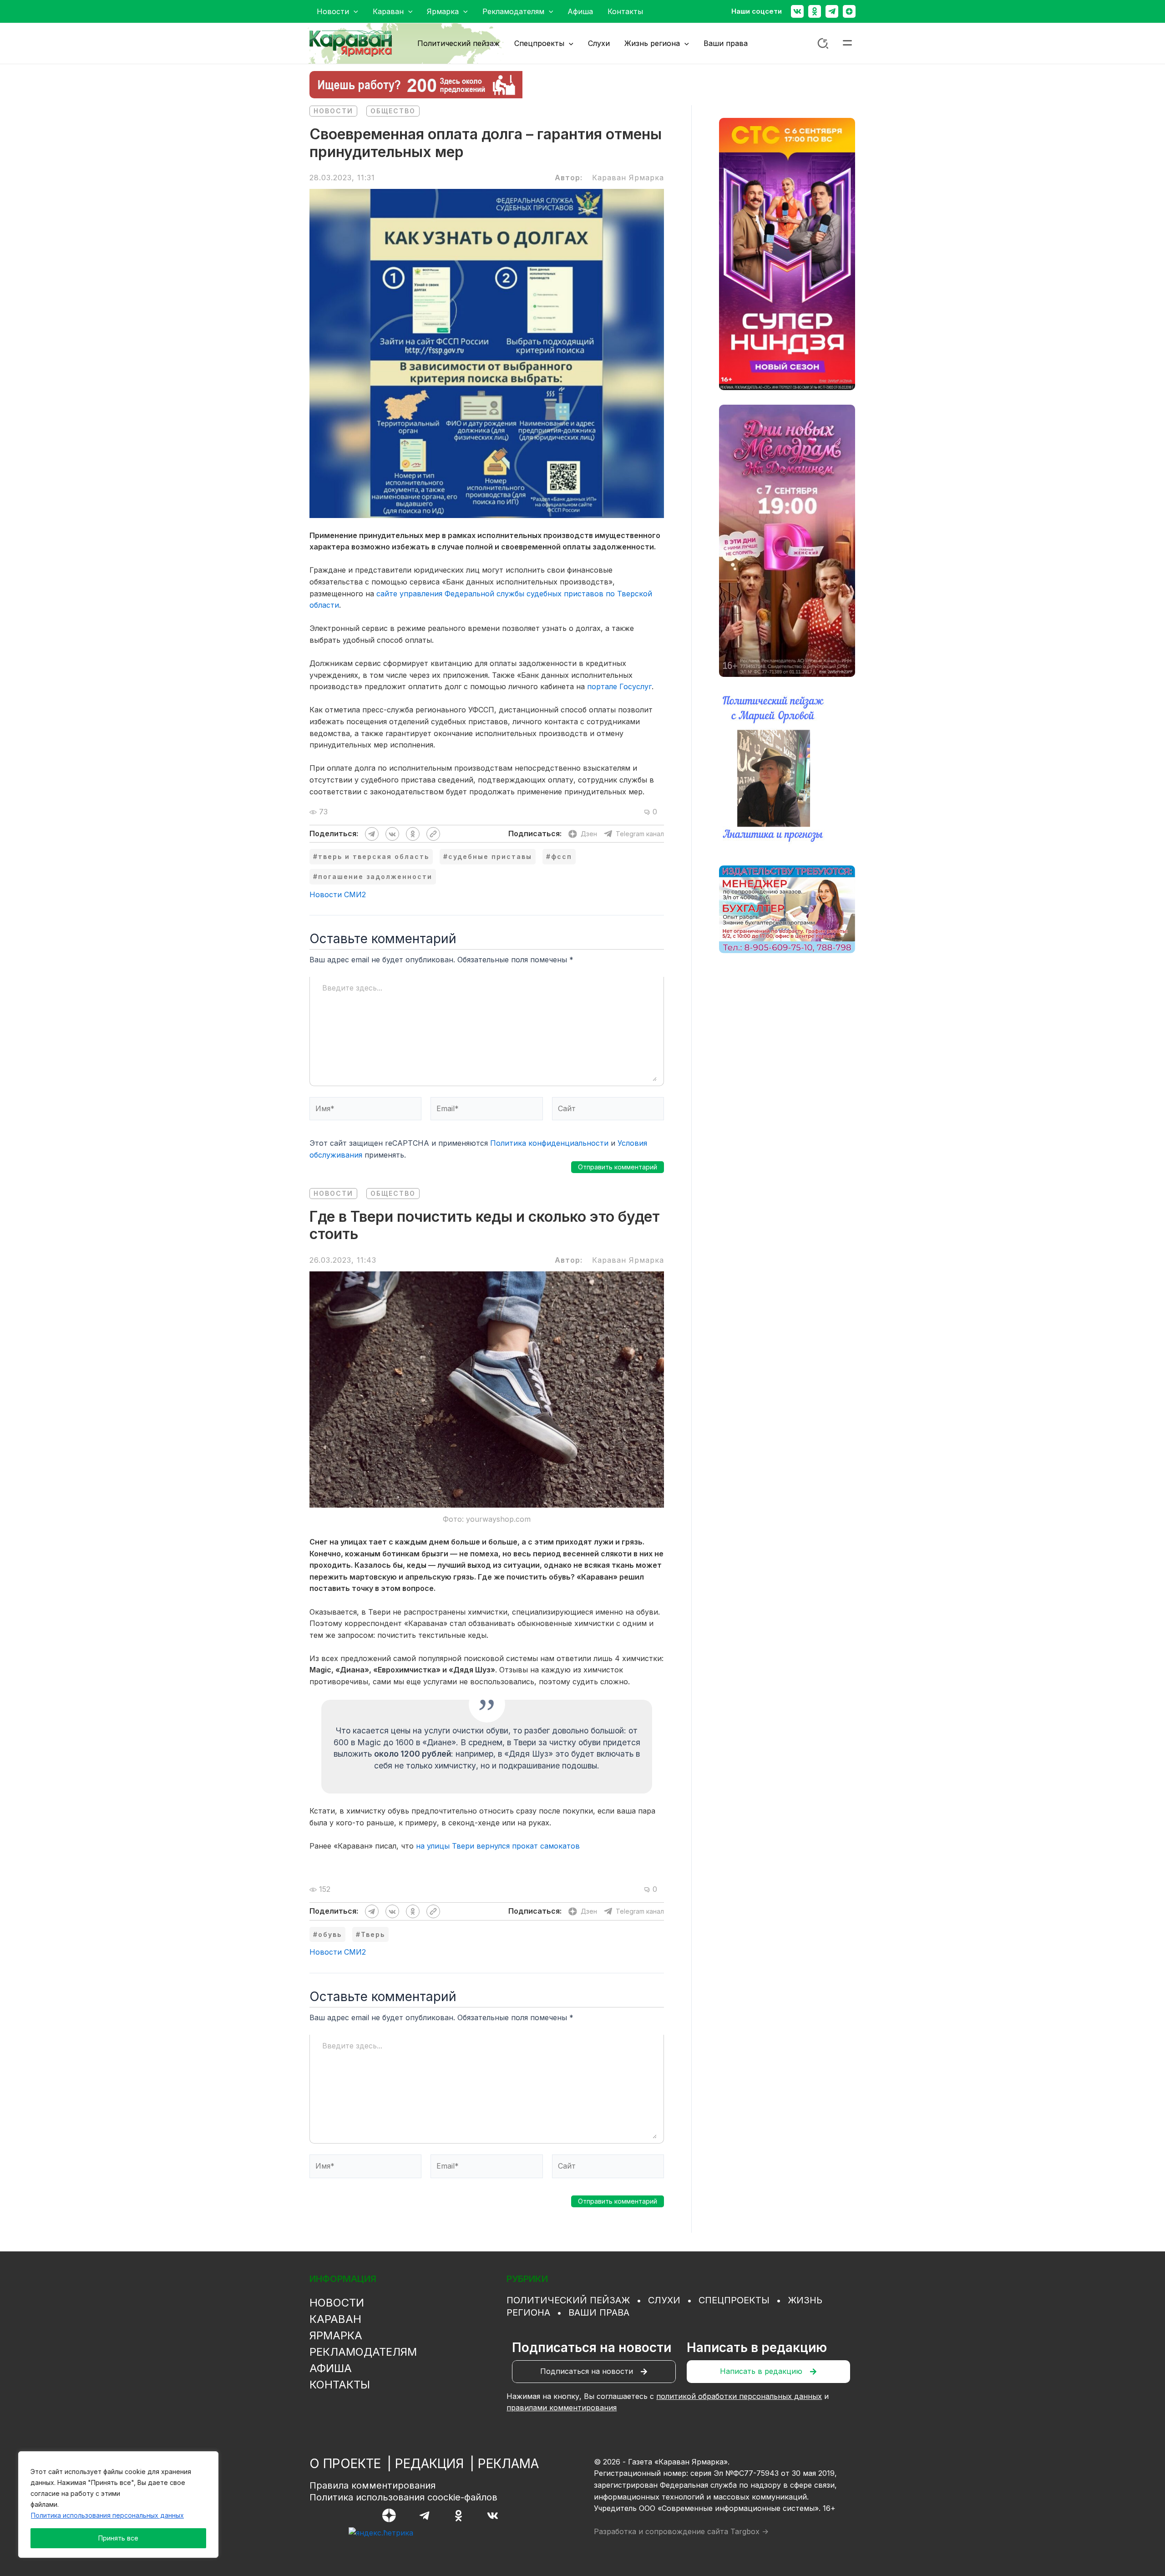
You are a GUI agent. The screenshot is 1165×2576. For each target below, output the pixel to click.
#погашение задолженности (373, 876)
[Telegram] (832, 11)
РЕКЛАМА (508, 2464)
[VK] (493, 2516)
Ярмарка (336, 2335)
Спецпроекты (734, 2300)
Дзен (589, 834)
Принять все (118, 2538)
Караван (335, 2319)
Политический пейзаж (568, 2300)
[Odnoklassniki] (815, 11)
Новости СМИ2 (338, 894)
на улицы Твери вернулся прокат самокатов (498, 1846)
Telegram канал (640, 834)
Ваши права (599, 2312)
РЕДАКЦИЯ (429, 2464)
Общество (393, 111)
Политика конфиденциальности (549, 1143)
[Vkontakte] (797, 11)
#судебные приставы (488, 856)
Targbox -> (750, 2531)
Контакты (340, 2385)
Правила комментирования (372, 2485)
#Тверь (370, 1934)
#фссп (559, 856)
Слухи (664, 2300)
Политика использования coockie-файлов (403, 2497)
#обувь (327, 1934)
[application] (354, 11)
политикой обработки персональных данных (739, 2396)
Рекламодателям (363, 2352)
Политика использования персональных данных (107, 2515)
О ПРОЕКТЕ (345, 2464)
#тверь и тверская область (371, 856)
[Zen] (849, 11)
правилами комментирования (562, 2408)
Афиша (331, 2368)
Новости (333, 111)
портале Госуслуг (619, 686)
